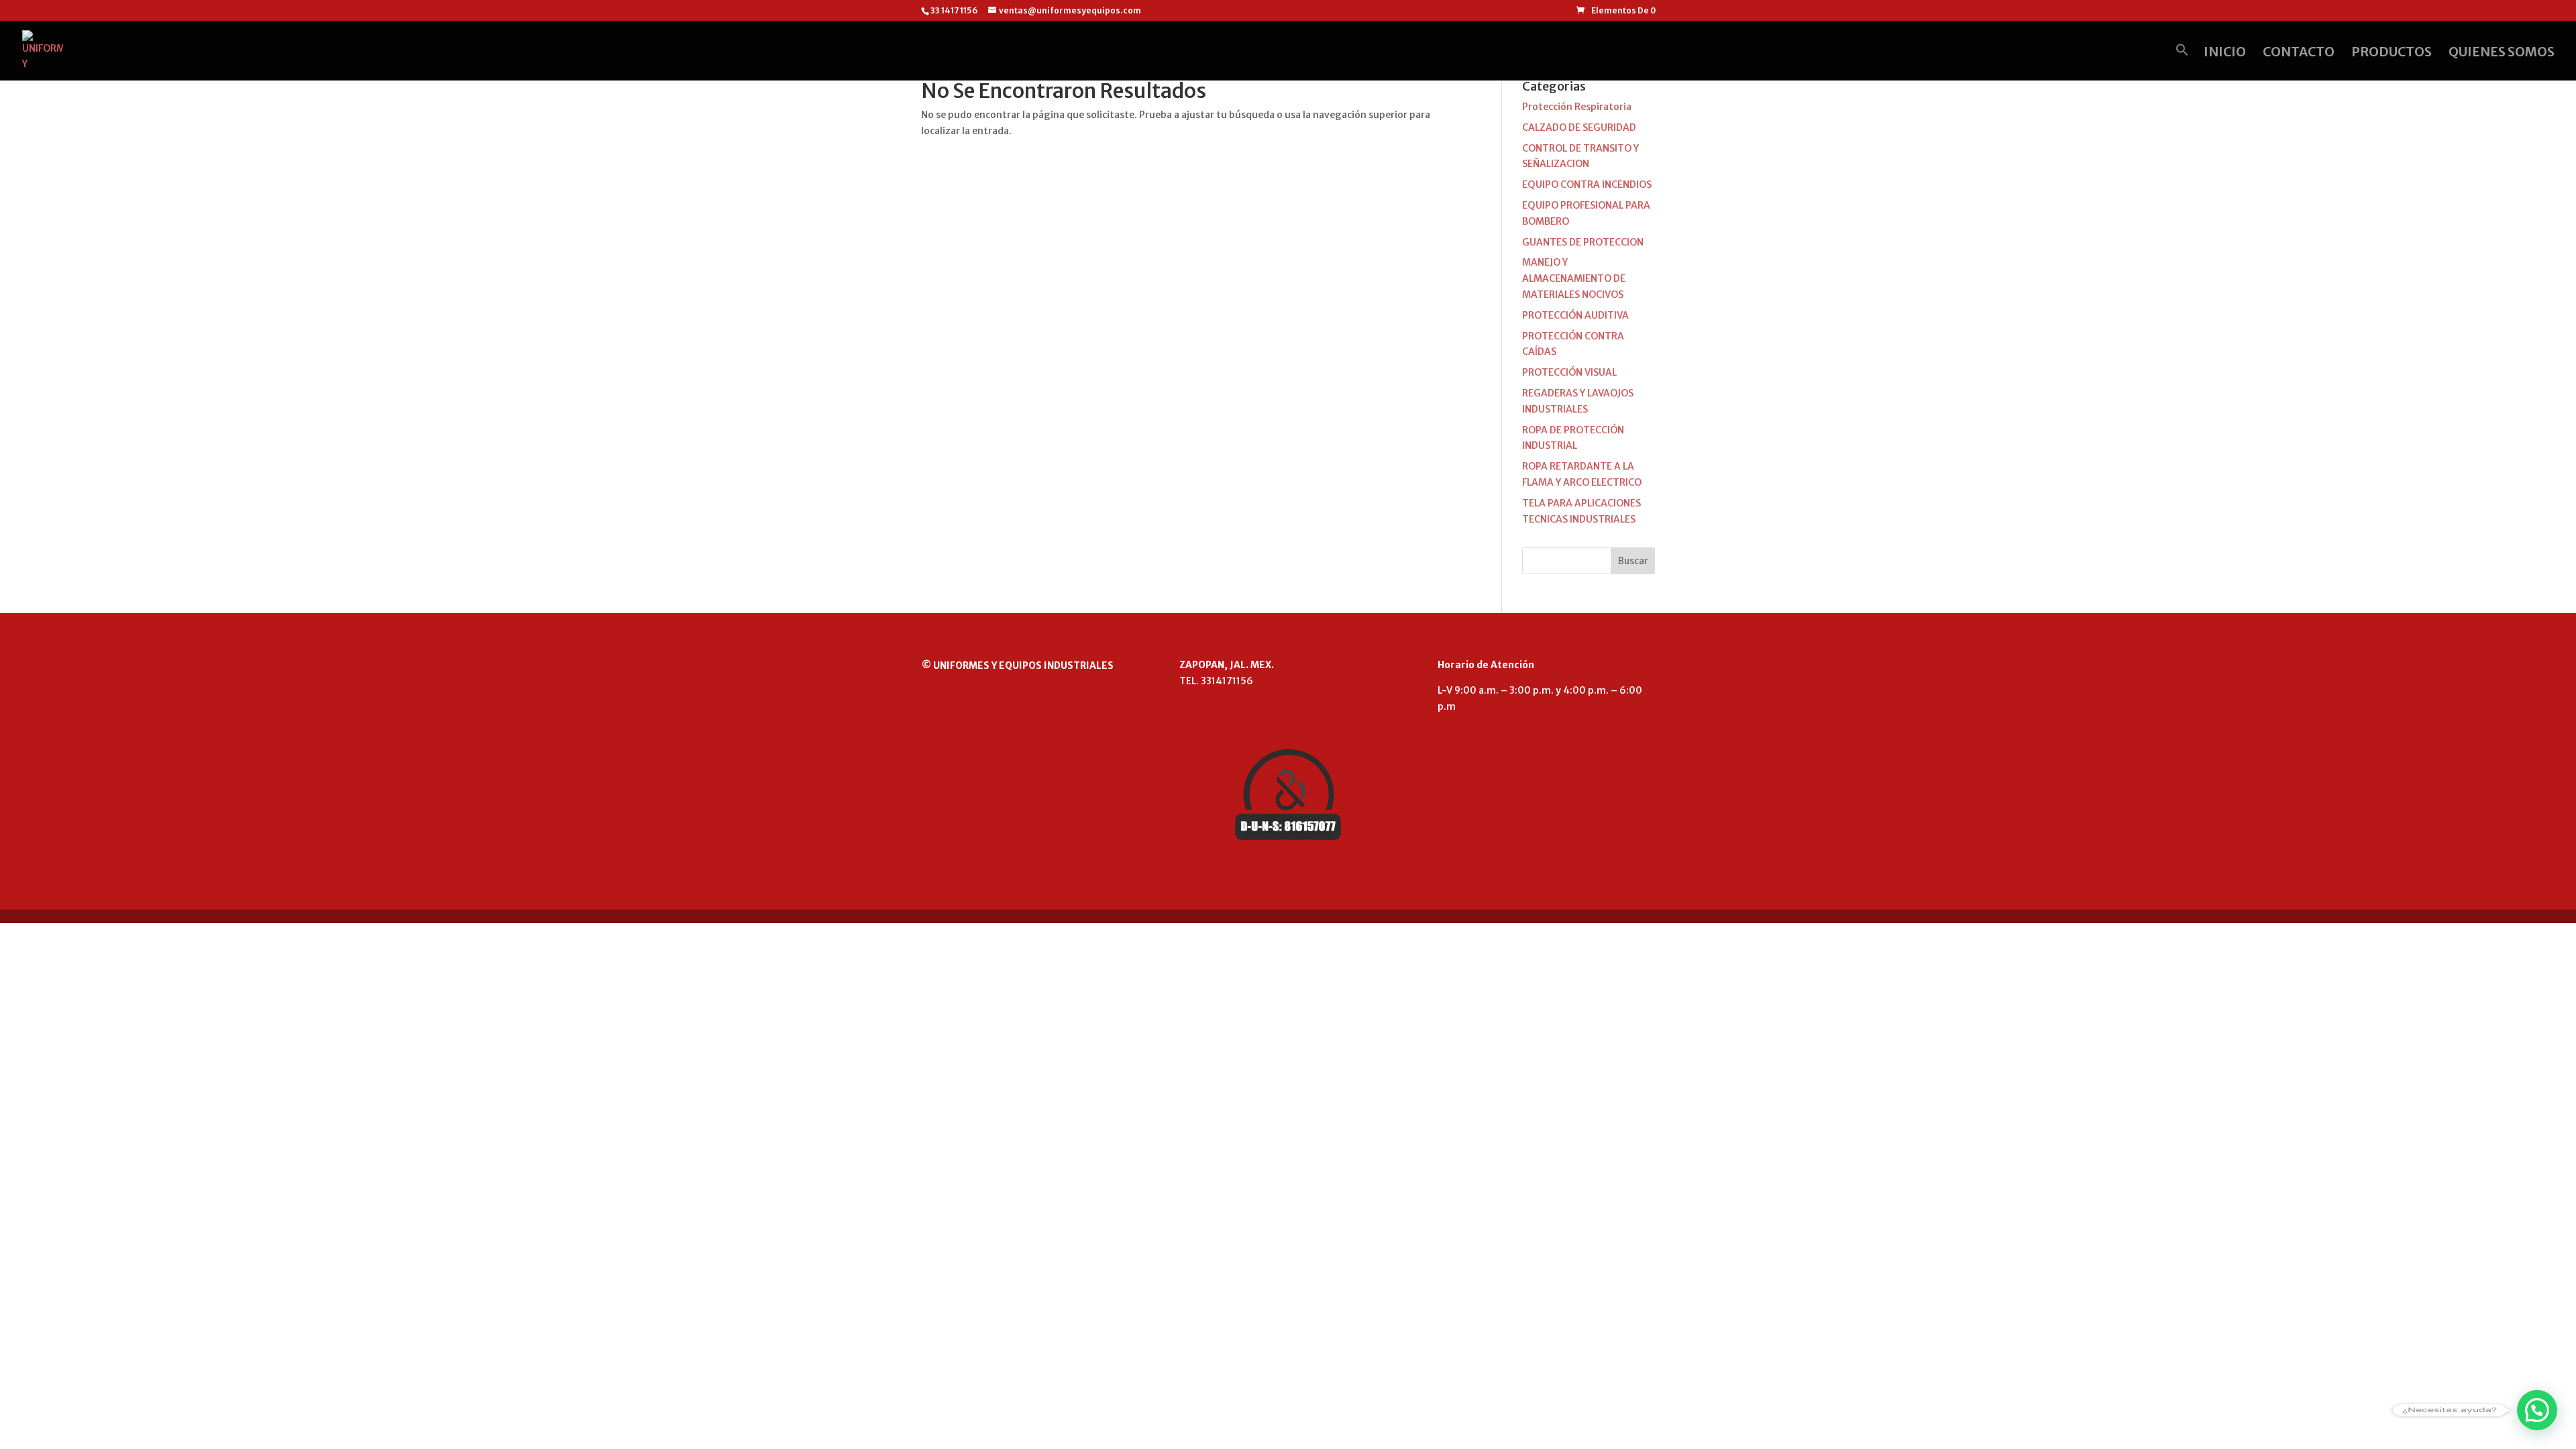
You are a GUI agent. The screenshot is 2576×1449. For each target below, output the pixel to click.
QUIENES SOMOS (2502, 53)
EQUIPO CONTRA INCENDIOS (1587, 184)
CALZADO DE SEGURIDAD (1579, 127)
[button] (2182, 62)
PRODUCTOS (2392, 53)
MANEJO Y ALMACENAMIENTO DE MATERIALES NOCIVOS (1574, 278)
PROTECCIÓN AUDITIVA (1575, 315)
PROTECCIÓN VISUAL (1569, 372)
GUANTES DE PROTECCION (1583, 242)
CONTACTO (2299, 53)
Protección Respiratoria (1577, 107)
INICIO (2225, 53)
